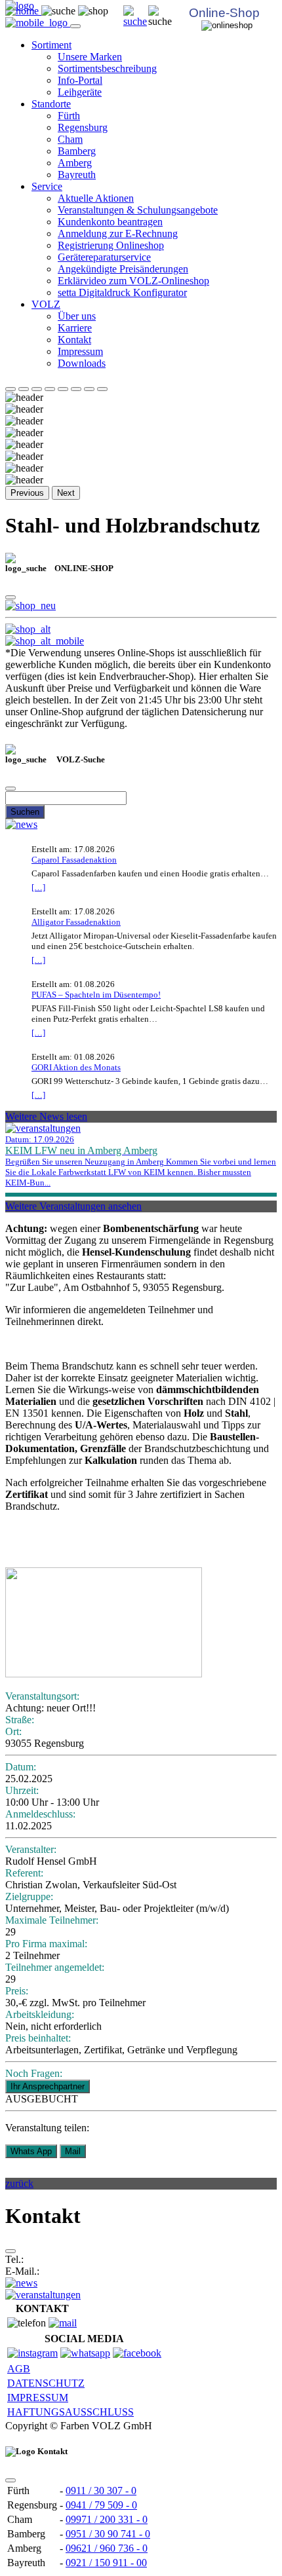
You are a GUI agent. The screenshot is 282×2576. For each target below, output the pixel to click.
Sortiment (51, 45)
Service (47, 186)
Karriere (75, 328)
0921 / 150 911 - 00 (106, 2563)
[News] (21, 824)
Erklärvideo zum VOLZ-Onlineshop (133, 281)
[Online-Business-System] (28, 629)
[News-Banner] (21, 2283)
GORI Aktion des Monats (76, 1067)
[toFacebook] (137, 2353)
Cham (70, 139)
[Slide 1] (10, 389)
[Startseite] (136, 21)
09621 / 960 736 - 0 (107, 2548)
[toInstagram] (32, 2353)
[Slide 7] (89, 389)
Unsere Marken (90, 57)
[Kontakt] (63, 2323)
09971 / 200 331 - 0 (107, 2519)
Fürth (69, 116)
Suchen (25, 812)
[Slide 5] (63, 389)
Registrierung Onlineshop (111, 245)
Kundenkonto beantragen (110, 222)
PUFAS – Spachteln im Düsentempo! (96, 995)
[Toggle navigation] (75, 26)
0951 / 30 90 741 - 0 (108, 2534)
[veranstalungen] (43, 1128)
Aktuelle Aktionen (96, 198)
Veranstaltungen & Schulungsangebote (138, 210)
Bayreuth (77, 175)
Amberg (75, 163)
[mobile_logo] (38, 23)
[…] (38, 887)
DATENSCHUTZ (46, 2383)
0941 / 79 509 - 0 (101, 2505)
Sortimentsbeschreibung (107, 68)
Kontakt (74, 340)
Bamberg (77, 151)
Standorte (51, 104)
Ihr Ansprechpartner (48, 2086)
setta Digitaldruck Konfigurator (122, 292)
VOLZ (46, 304)
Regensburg (83, 127)
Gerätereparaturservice (104, 257)
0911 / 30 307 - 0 (101, 2491)
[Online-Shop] (30, 606)
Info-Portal (80, 80)
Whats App (31, 2151)
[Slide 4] (50, 389)
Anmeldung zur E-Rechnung (118, 233)
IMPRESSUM (38, 2398)
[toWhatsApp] (85, 2353)
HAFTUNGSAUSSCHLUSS (70, 2412)
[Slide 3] (37, 389)
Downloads (82, 363)
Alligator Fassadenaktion (76, 922)
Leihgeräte (80, 92)
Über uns (77, 316)
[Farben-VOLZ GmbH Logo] (20, 6)
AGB (19, 2369)
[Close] (10, 597)
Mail (73, 2151)
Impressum (80, 351)
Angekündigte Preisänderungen (123, 269)
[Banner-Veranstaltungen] (43, 2295)
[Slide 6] (76, 389)
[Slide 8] (102, 389)
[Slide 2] (24, 389)
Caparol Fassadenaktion (74, 860)
